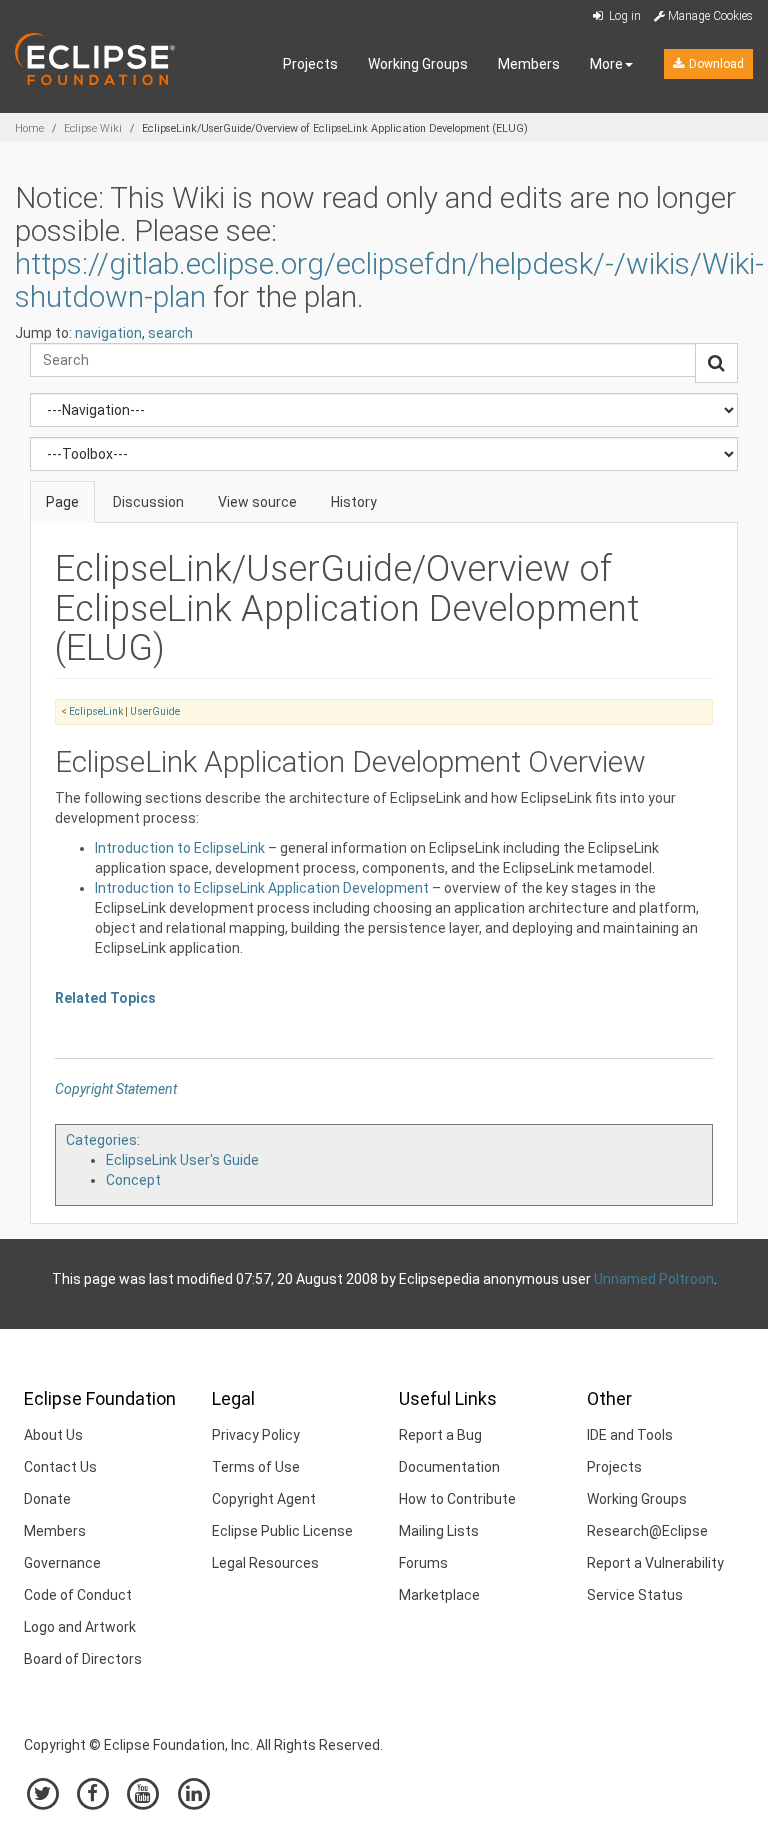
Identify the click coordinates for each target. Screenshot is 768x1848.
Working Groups (418, 64)
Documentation (449, 1467)
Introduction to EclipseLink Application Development (262, 888)
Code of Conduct (78, 1595)
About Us (53, 1435)
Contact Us (60, 1467)
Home (29, 128)
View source (257, 502)
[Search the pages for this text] (716, 363)
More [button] (606, 64)
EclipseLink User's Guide (182, 1160)
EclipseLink (96, 711)
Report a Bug (440, 1435)
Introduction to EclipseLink (180, 848)
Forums (423, 1563)
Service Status (635, 1595)
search (170, 333)
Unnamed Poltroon (654, 1279)
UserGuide (155, 711)
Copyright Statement (116, 1089)
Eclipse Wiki (93, 128)
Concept (133, 1180)
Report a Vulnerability (655, 1563)
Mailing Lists (439, 1531)
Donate (47, 1499)
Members (529, 64)
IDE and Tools (630, 1435)
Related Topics (105, 998)
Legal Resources (265, 1563)
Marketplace (439, 1595)
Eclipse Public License (282, 1531)
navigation (108, 333)
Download (715, 64)
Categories (101, 1140)
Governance (62, 1563)
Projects (310, 64)
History (354, 502)
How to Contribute (457, 1499)
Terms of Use (256, 1467)
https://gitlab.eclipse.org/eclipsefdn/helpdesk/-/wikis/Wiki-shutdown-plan (389, 280)
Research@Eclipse (647, 1531)
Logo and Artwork (80, 1627)
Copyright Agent (264, 1499)
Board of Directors (83, 1659)
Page (62, 502)
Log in (623, 16)
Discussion (148, 502)
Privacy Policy (256, 1435)
